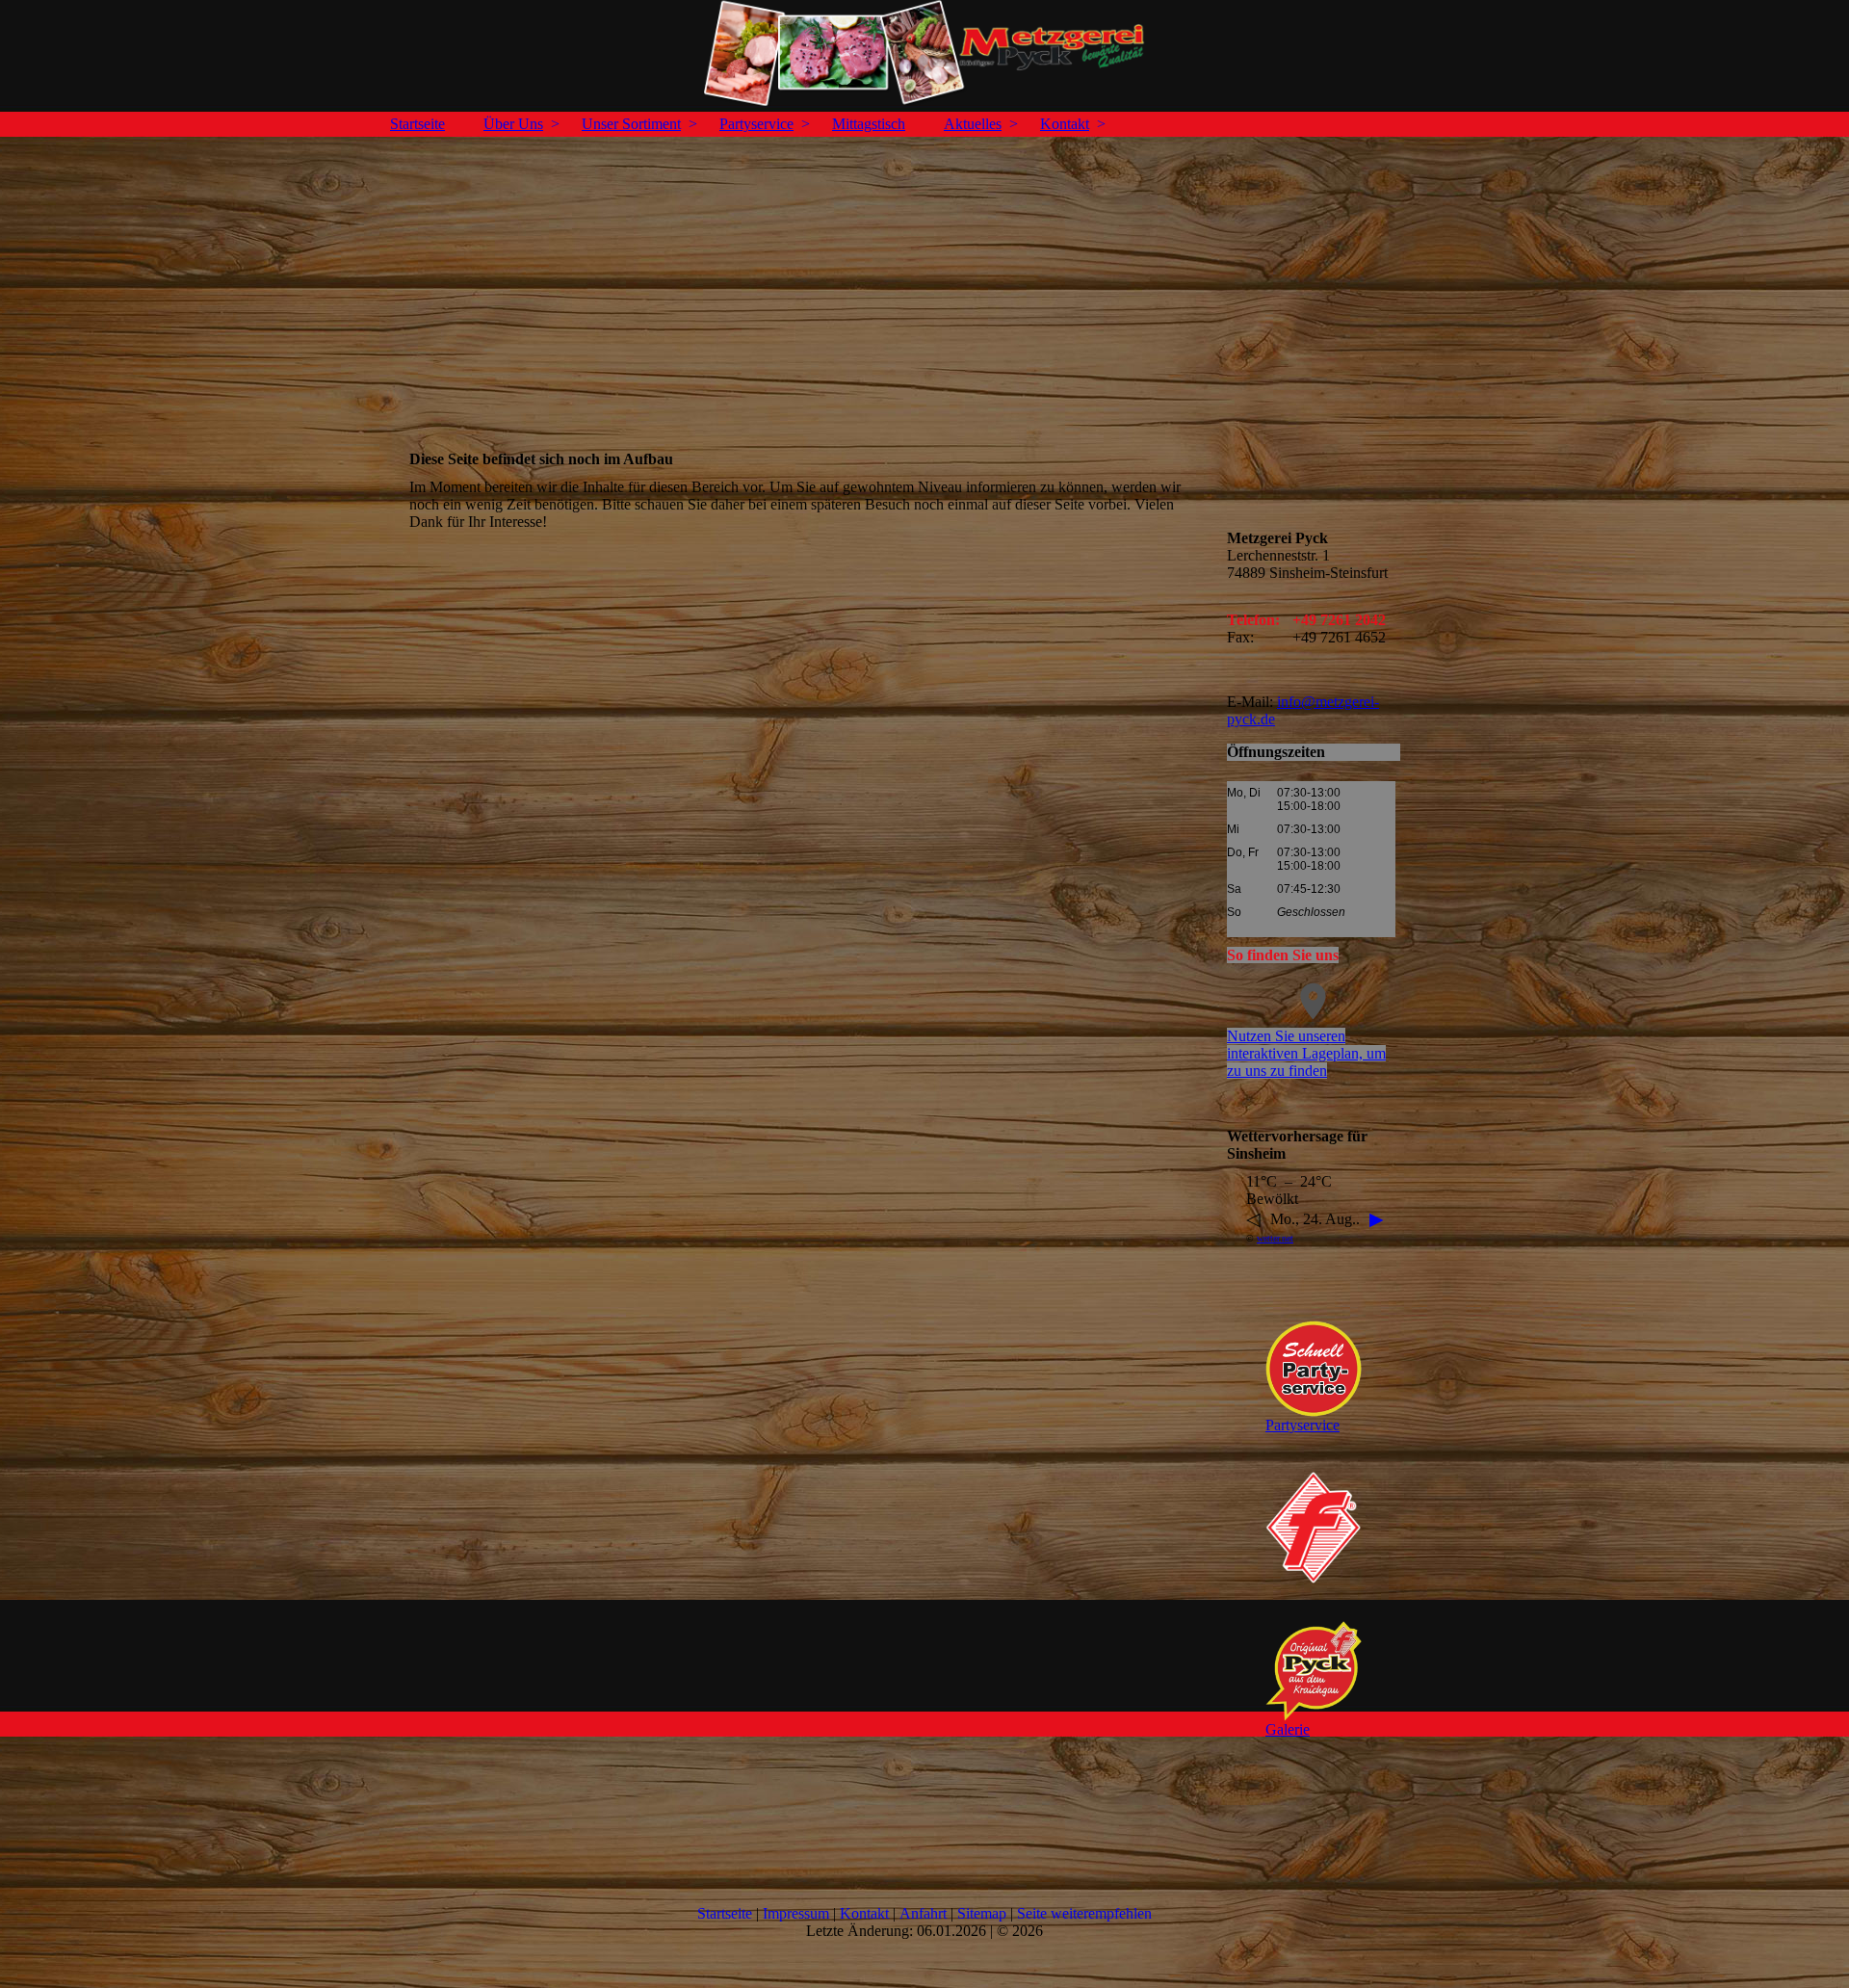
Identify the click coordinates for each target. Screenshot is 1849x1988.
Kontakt (1065, 124)
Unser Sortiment (631, 124)
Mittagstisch (869, 124)
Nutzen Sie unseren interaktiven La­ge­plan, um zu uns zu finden (1306, 1053)
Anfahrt (923, 1913)
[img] (924, 53)
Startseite (417, 124)
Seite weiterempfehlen (1084, 1913)
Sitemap (982, 1913)
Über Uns (513, 124)
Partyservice (756, 124)
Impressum (796, 1913)
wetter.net (1275, 1238)
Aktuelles (973, 124)
